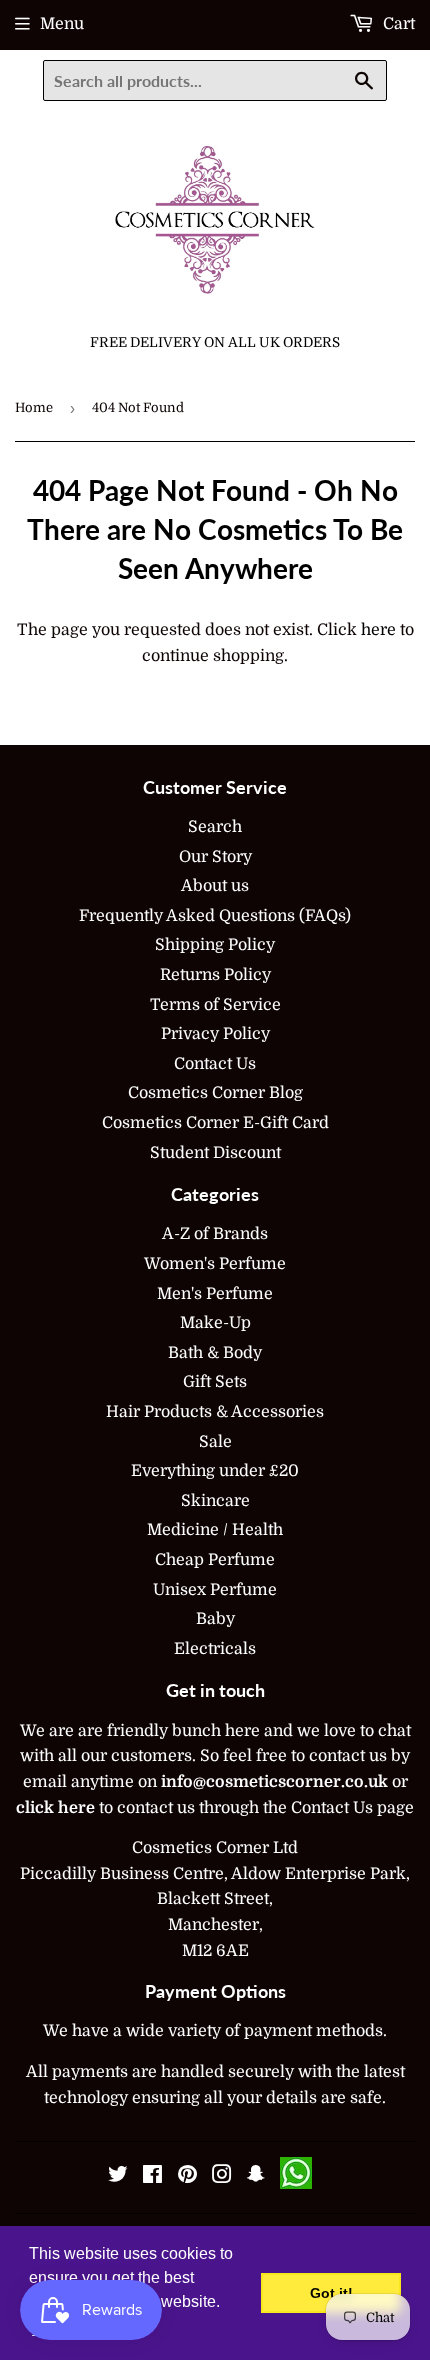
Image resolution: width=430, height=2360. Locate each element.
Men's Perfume (215, 1294)
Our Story (215, 857)
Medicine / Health (215, 1530)
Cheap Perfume (215, 1560)
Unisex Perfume (215, 1590)
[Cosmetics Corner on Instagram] (222, 2177)
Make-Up (215, 1323)
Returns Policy (215, 975)
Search (215, 827)
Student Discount (215, 1153)
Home (34, 407)
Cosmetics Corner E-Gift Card (215, 1123)
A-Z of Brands (215, 1234)
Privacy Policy (215, 1034)
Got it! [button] (331, 2293)
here (378, 630)
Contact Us (215, 1064)
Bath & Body (215, 1353)
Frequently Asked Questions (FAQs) (215, 916)
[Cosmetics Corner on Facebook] (152, 2177)
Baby (215, 1619)
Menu (62, 24)
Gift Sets (215, 1382)
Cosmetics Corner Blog (215, 1093)
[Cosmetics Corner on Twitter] (118, 2177)
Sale (215, 1442)
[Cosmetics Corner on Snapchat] (256, 2177)
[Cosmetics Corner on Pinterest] (187, 2177)
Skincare (215, 1501)
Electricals (215, 1649)
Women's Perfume (215, 1264)
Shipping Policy (215, 945)
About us (215, 886)
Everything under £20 (215, 1471)
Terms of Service (215, 1005)
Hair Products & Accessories (215, 1412)
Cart (397, 24)
